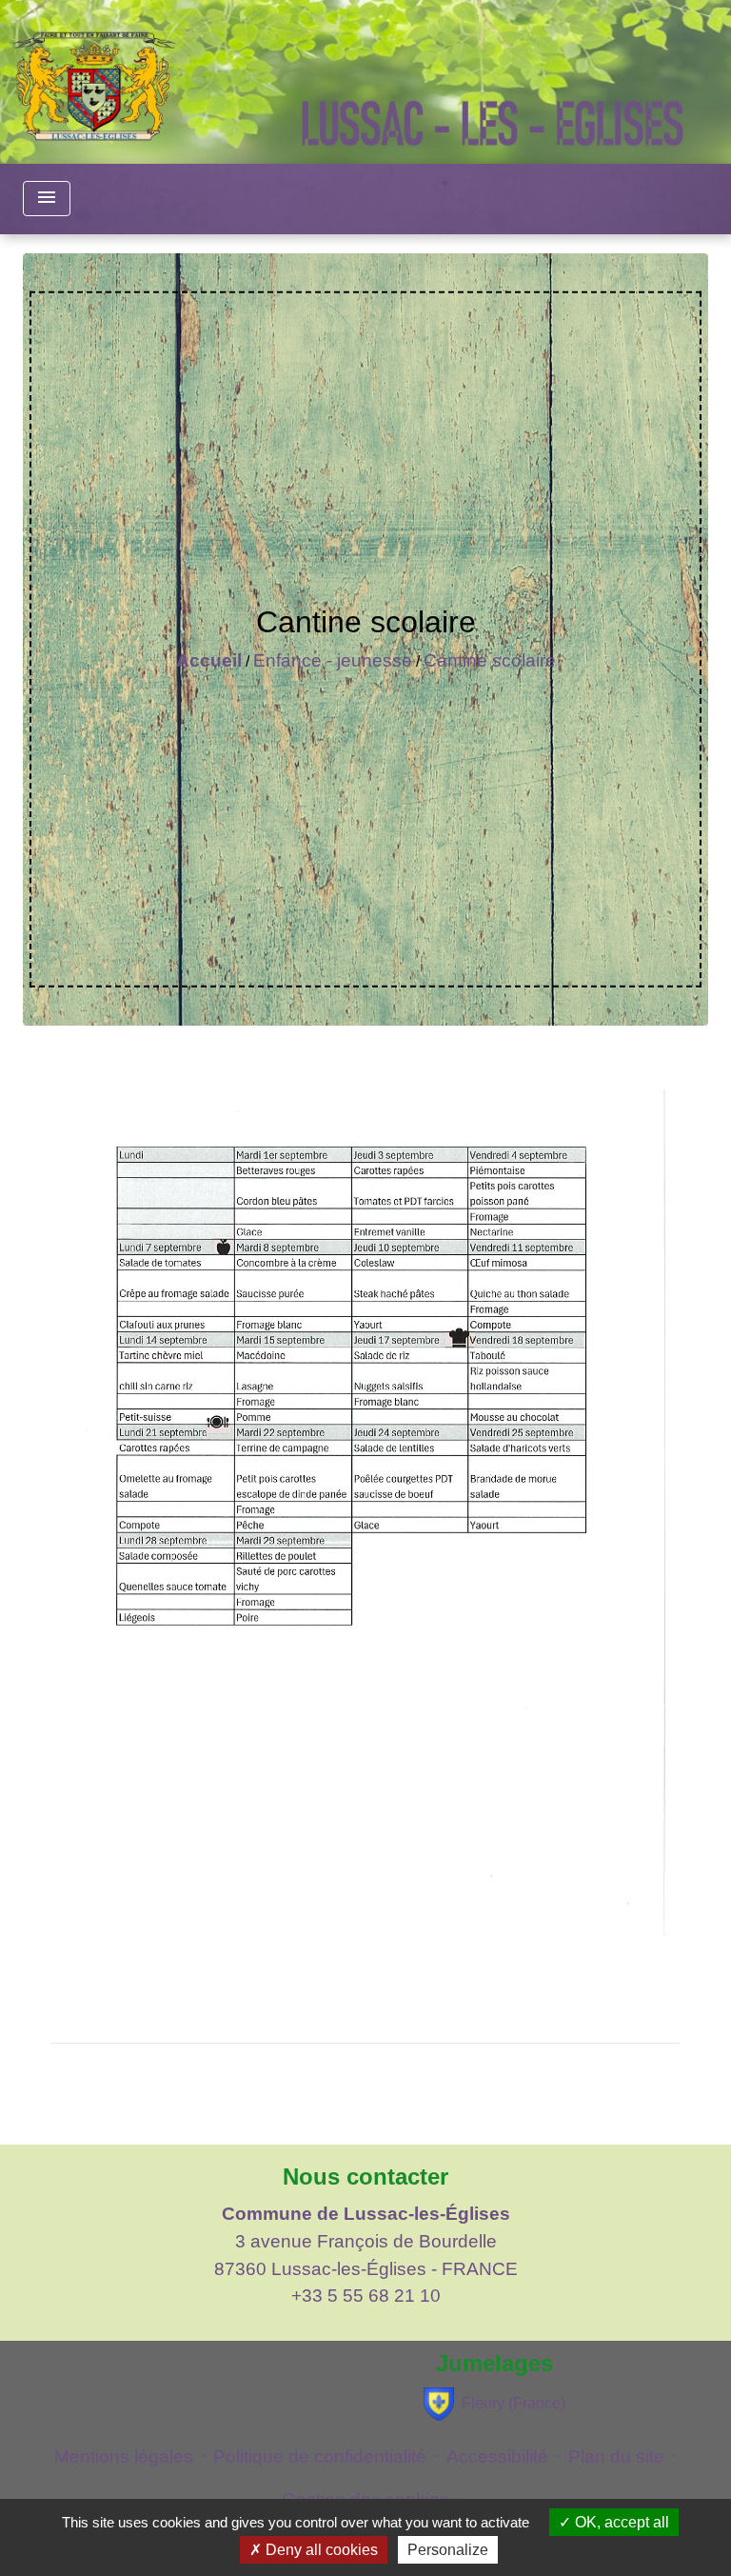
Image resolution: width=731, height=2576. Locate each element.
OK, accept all (620, 2522)
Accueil (209, 660)
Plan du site (616, 2456)
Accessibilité (497, 2456)
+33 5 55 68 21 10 (366, 2296)
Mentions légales (124, 2456)
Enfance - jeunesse (333, 660)
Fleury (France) (514, 2403)
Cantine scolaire (490, 660)
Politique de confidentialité (320, 2456)
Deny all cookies (320, 2550)
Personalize (448, 2550)
